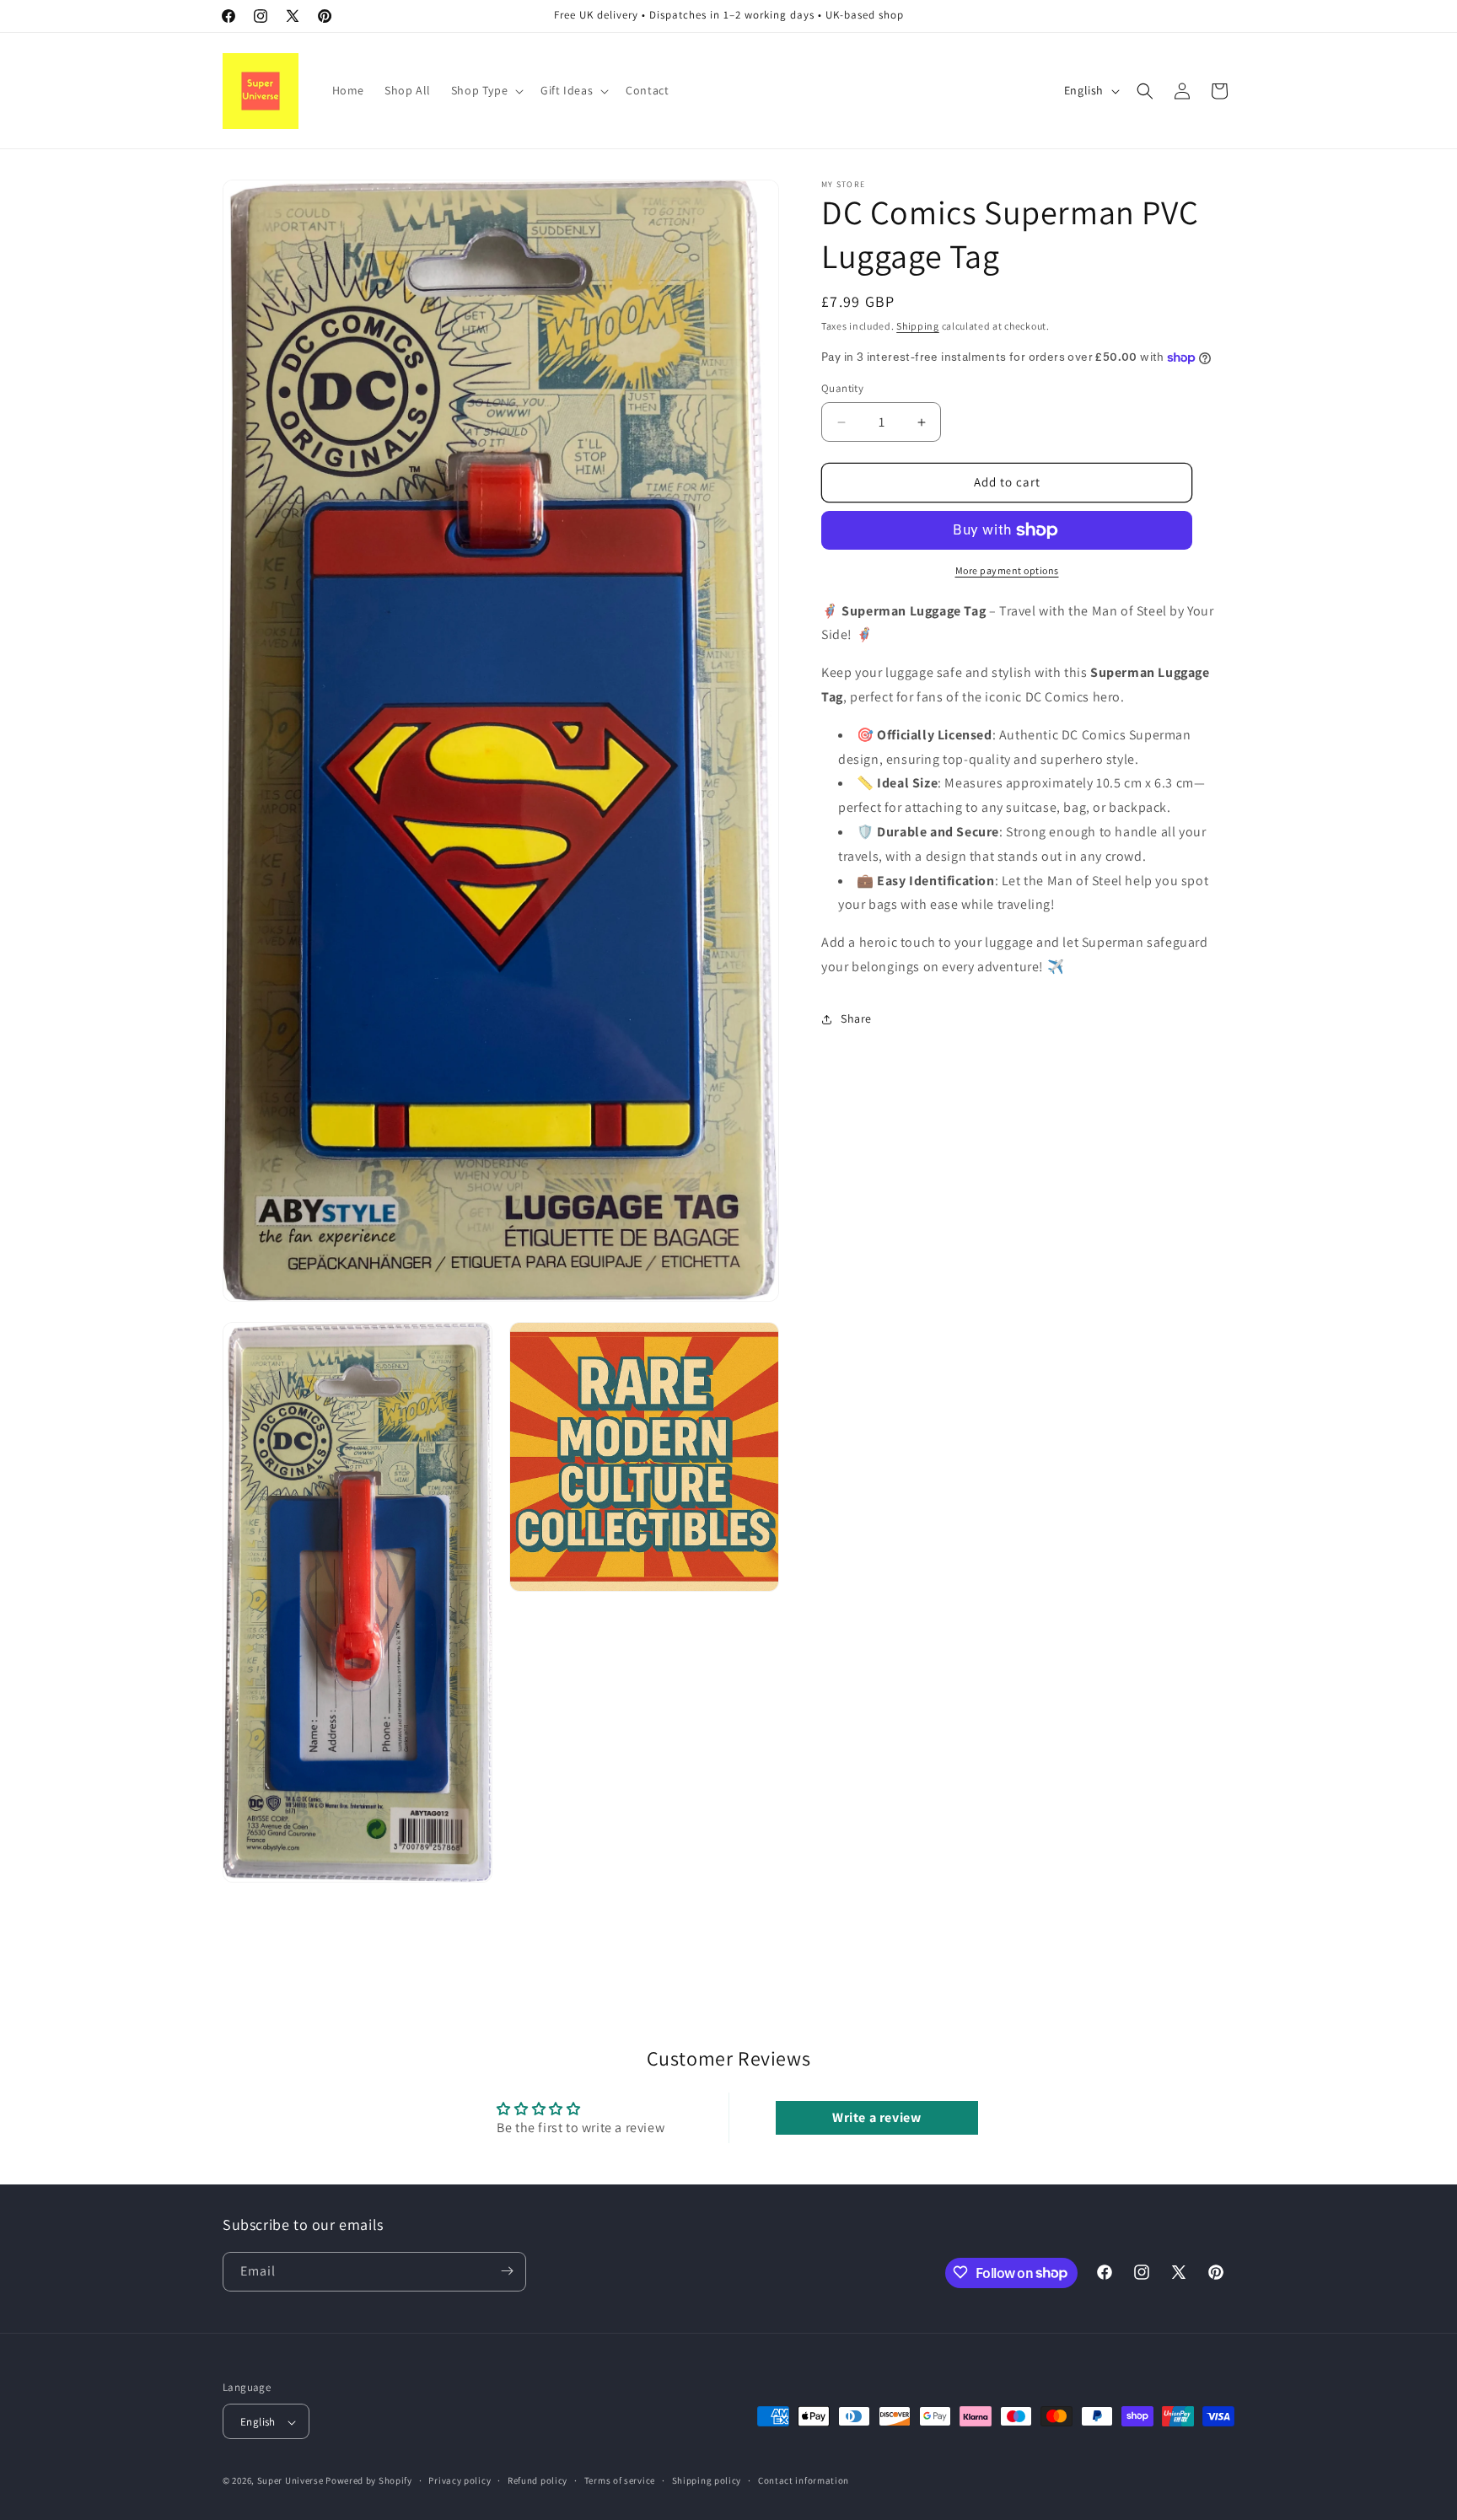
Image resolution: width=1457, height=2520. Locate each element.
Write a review (876, 2118)
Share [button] (856, 1019)
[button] (486, 90)
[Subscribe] (507, 2271)
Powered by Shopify (369, 2481)
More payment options (1007, 570)
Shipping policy (707, 2481)
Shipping (918, 326)
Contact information (804, 2481)
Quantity (842, 389)
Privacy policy (460, 2481)
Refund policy (538, 2481)
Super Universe (290, 2481)
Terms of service (620, 2481)
